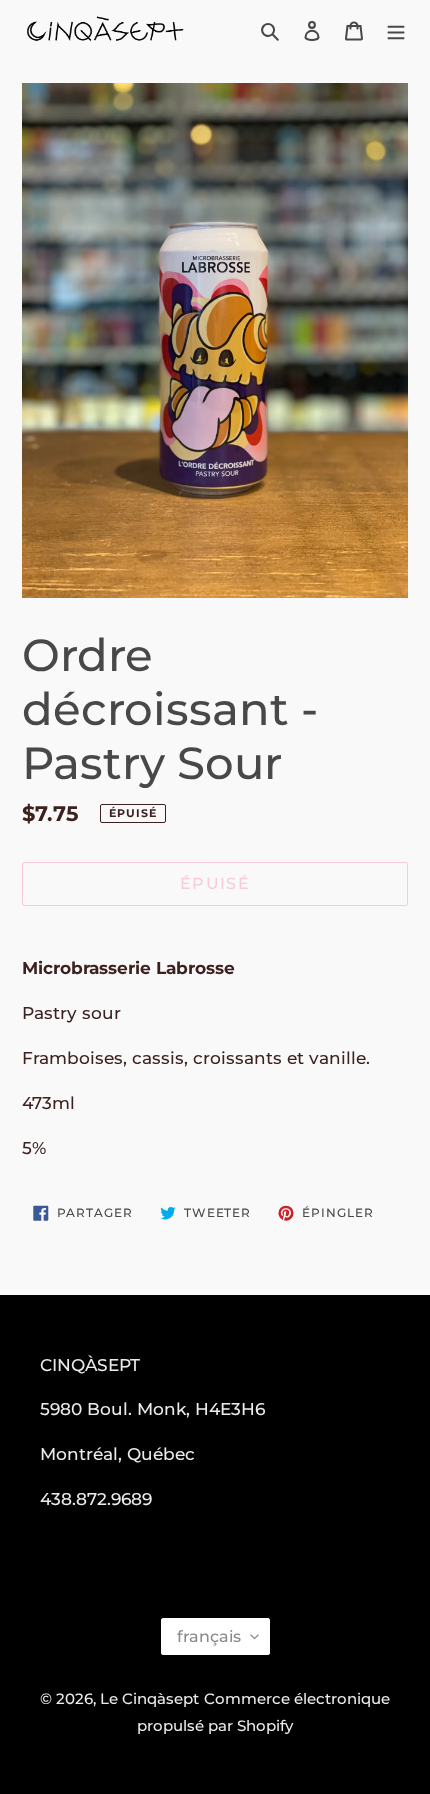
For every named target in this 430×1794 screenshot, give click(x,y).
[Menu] (396, 30)
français (209, 1636)
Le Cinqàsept (149, 1698)
